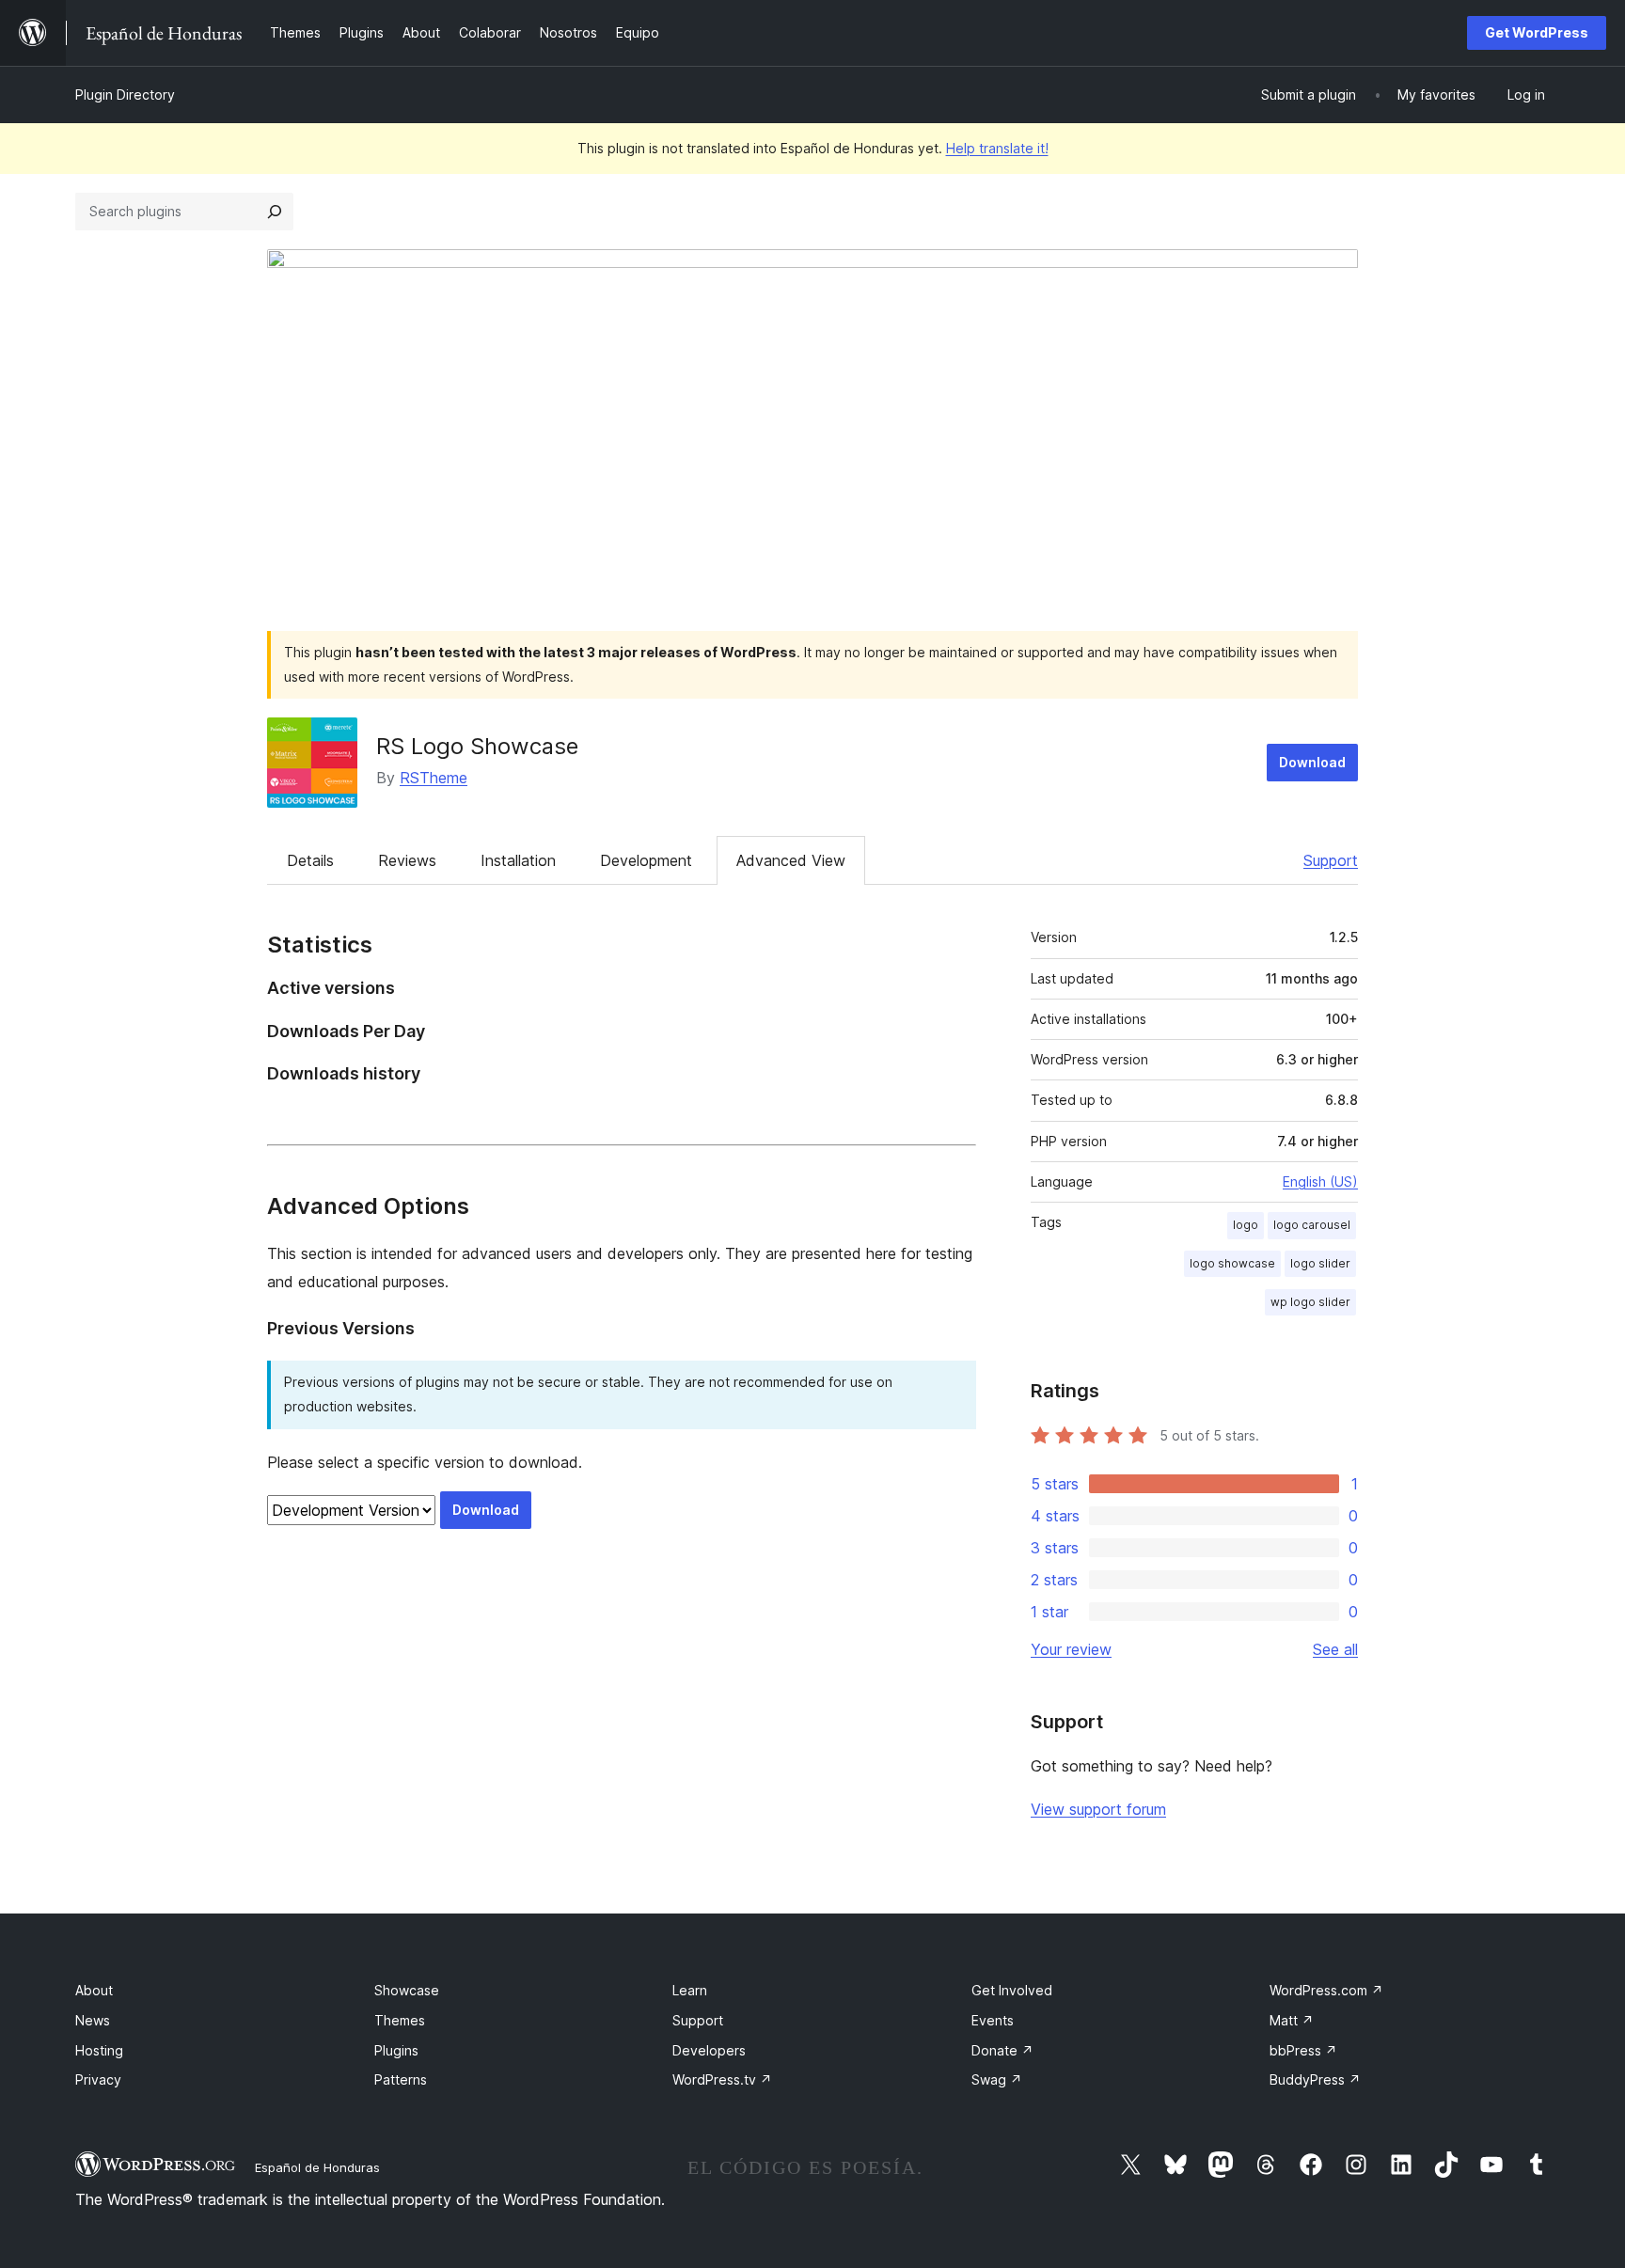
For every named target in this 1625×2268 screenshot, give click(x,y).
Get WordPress (1537, 32)
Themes (400, 2020)
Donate (1002, 2050)
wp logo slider (1310, 1302)
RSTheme (434, 778)
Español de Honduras (317, 2167)
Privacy (98, 2079)
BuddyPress (1315, 2079)
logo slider (1320, 1263)
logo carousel (1312, 1225)
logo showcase (1232, 1263)
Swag (997, 2079)
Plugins (396, 2050)
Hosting (99, 2050)
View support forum (1098, 1809)
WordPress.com (1326, 1990)
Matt (1292, 2020)
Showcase (407, 1990)
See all (1335, 1649)
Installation (518, 860)
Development (646, 860)
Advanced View (791, 860)
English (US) (1320, 1181)
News (93, 2020)
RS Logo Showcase (477, 746)
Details (310, 860)
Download (1312, 762)
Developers (709, 2050)
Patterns (401, 2079)
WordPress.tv (722, 2079)
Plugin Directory (125, 94)
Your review (1071, 1649)
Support (1331, 860)
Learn (690, 1990)
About (94, 1990)
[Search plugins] (275, 212)
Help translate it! (997, 148)
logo (1246, 1225)
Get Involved (1012, 1990)
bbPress (1303, 2050)
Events (993, 2020)
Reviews (407, 860)
